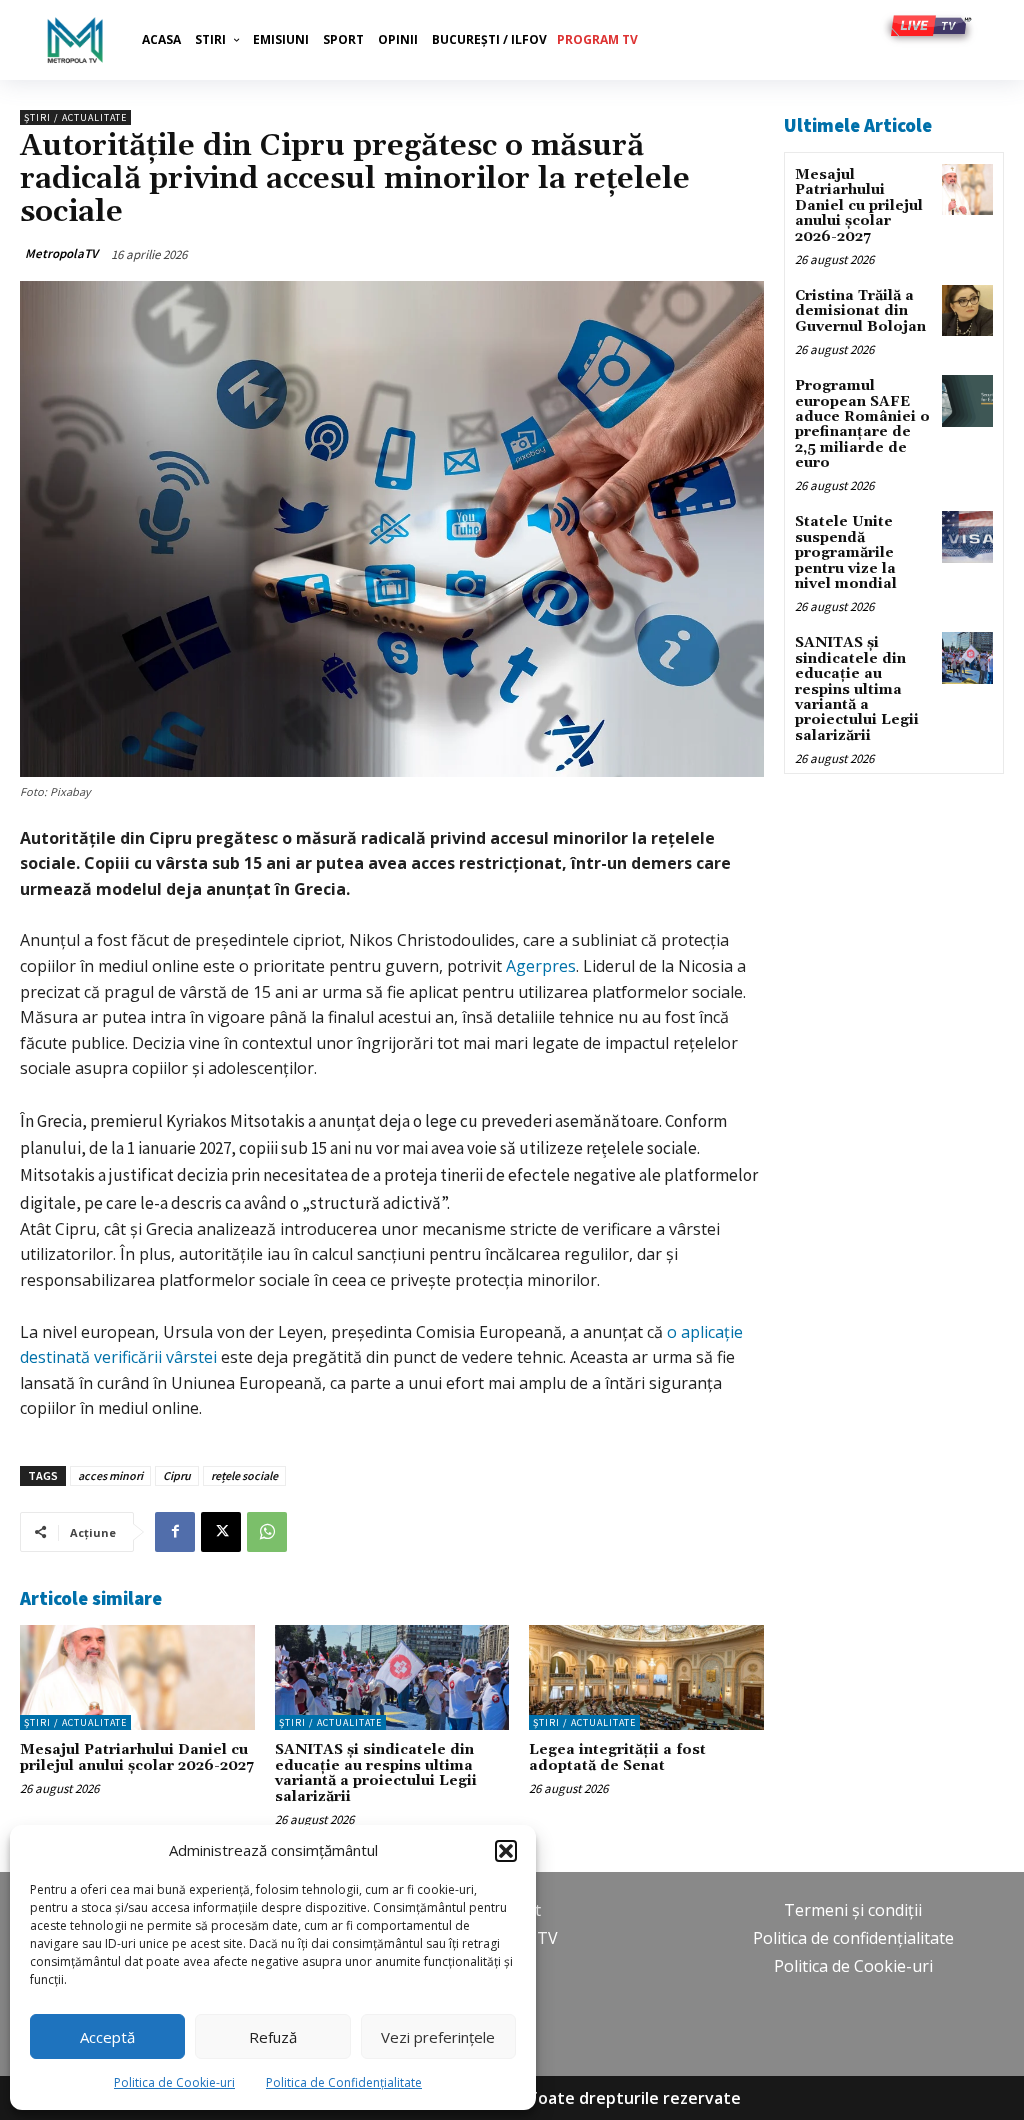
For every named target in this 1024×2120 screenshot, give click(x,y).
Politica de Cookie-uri (174, 2082)
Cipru (177, 1475)
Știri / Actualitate (75, 117)
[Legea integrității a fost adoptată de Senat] (646, 1678)
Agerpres (541, 966)
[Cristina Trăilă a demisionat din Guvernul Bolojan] (967, 310)
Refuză (273, 2037)
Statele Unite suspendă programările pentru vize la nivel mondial (846, 553)
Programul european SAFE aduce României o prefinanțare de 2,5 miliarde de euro (862, 424)
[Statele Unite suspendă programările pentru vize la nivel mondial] (967, 536)
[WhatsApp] (267, 1532)
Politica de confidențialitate (853, 1938)
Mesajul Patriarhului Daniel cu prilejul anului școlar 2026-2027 (137, 1757)
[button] (506, 1851)
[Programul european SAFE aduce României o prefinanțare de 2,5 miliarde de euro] (967, 400)
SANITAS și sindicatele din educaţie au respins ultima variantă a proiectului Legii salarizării (376, 1773)
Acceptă (107, 2037)
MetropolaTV (61, 253)
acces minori (110, 1475)
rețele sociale (244, 1475)
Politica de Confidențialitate (344, 2082)
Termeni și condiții (853, 1910)
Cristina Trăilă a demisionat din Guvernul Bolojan (860, 311)
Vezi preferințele (438, 2037)
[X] (221, 1532)
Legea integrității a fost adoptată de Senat (617, 1757)
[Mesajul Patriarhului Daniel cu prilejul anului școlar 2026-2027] (137, 1678)
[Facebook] (175, 1532)
